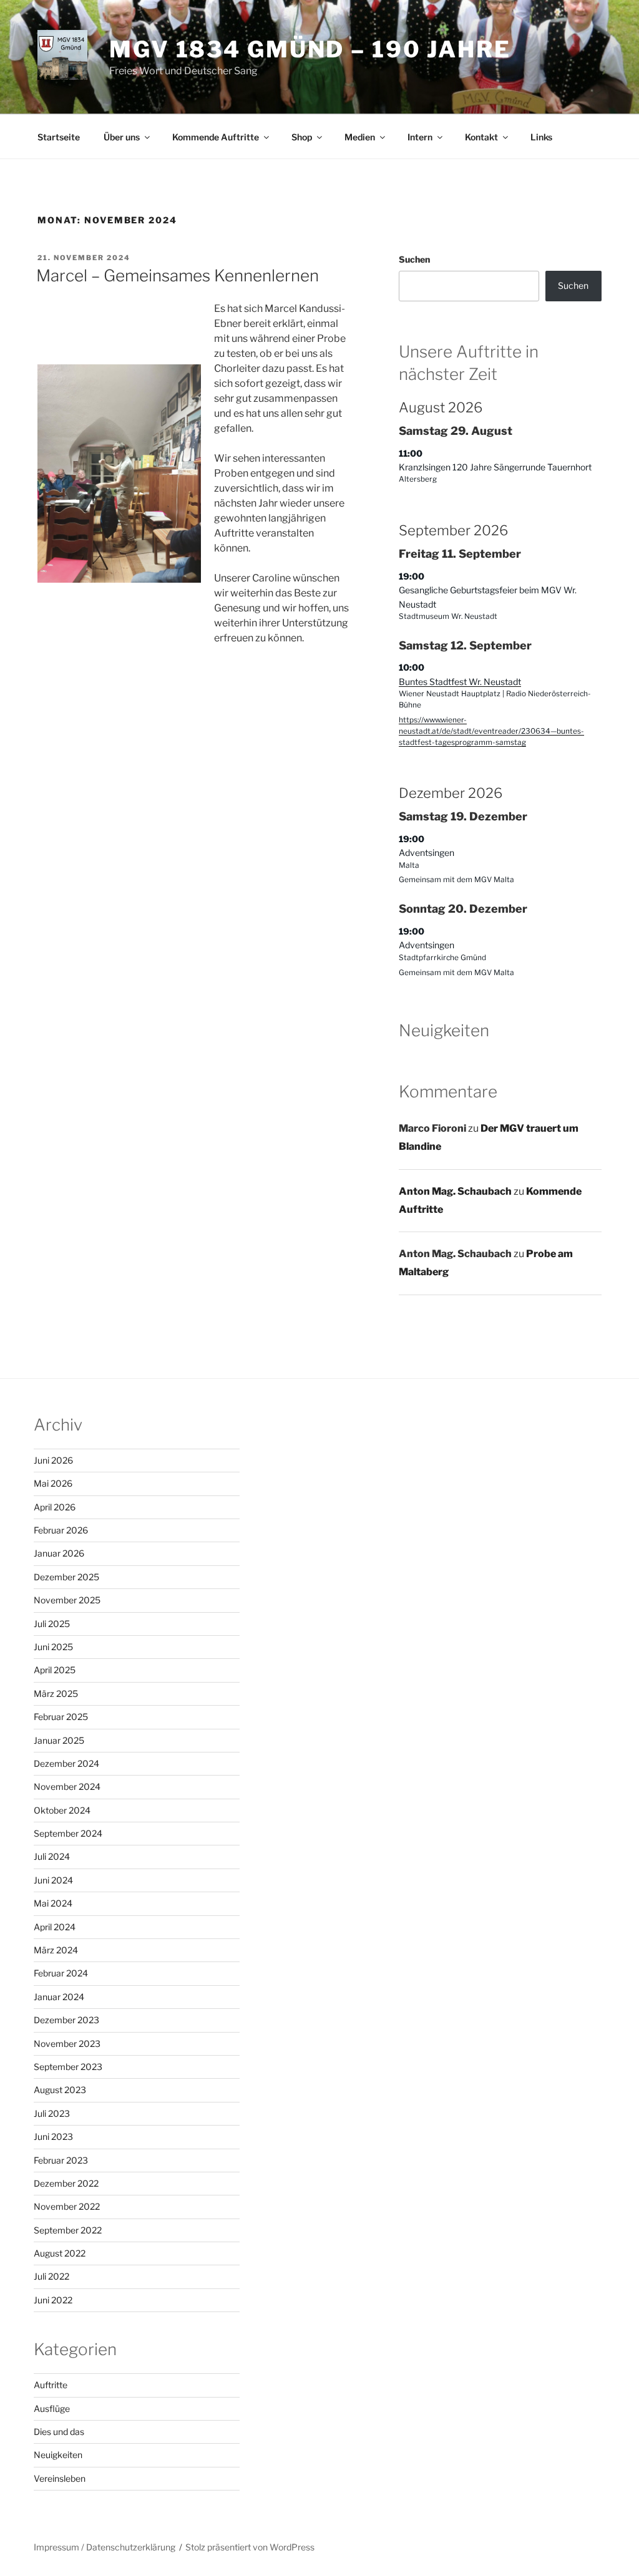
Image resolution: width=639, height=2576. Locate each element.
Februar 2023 (61, 2160)
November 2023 (67, 2044)
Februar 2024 (61, 1973)
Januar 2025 (59, 1740)
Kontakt (481, 137)
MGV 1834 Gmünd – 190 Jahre (310, 49)
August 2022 (60, 2253)
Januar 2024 (59, 1997)
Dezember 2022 (66, 2183)
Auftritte (51, 2385)
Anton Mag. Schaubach (455, 1191)
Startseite (59, 137)
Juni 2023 (53, 2136)
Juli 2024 (52, 1856)
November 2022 (67, 2206)
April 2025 (55, 1670)
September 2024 (68, 1833)
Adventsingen (427, 853)
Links (541, 137)
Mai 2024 (53, 1903)
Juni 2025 (53, 1647)
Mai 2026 (53, 1483)
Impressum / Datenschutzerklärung (105, 2547)
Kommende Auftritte (216, 137)
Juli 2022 (51, 2276)
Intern (420, 137)
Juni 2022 (53, 2300)
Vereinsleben (60, 2478)
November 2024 (67, 1786)
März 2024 (56, 1950)
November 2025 (67, 1600)
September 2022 (68, 2230)
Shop (302, 137)
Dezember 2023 (66, 2020)
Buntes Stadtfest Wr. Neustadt (460, 682)
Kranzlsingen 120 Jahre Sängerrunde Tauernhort (495, 467)
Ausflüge (52, 2408)
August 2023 (60, 2090)
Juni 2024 (53, 1880)
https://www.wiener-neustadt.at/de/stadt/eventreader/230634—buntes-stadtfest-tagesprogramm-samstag (491, 731)
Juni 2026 (53, 1460)
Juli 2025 (52, 1624)
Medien (360, 137)
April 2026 (55, 1507)
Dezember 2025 (66, 1577)
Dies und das (59, 2432)
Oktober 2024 (62, 1810)
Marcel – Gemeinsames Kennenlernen (178, 275)
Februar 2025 (61, 1717)
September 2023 (68, 2067)
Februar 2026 (61, 1530)
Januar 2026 (59, 1553)
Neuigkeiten (58, 2455)
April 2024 (55, 1927)
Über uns (122, 137)
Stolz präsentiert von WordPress (250, 2547)
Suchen (414, 259)
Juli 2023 (52, 2113)
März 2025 (56, 1694)
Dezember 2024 (66, 1763)
